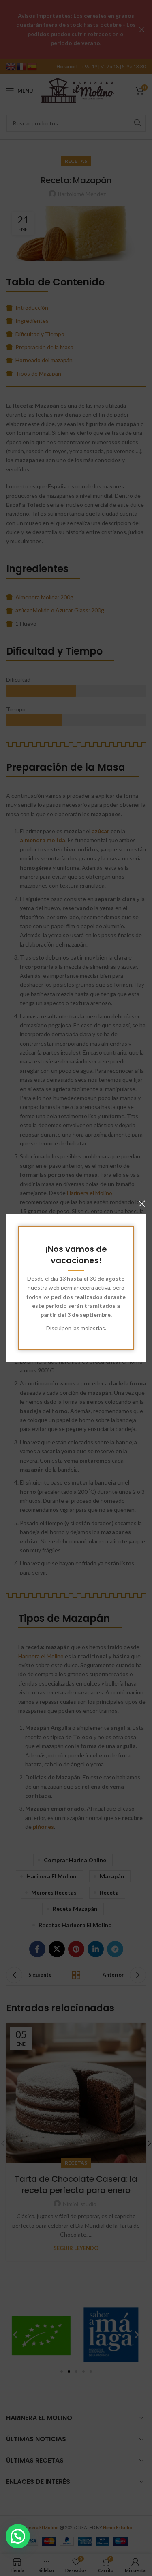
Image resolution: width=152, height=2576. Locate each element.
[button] (18, 2536)
